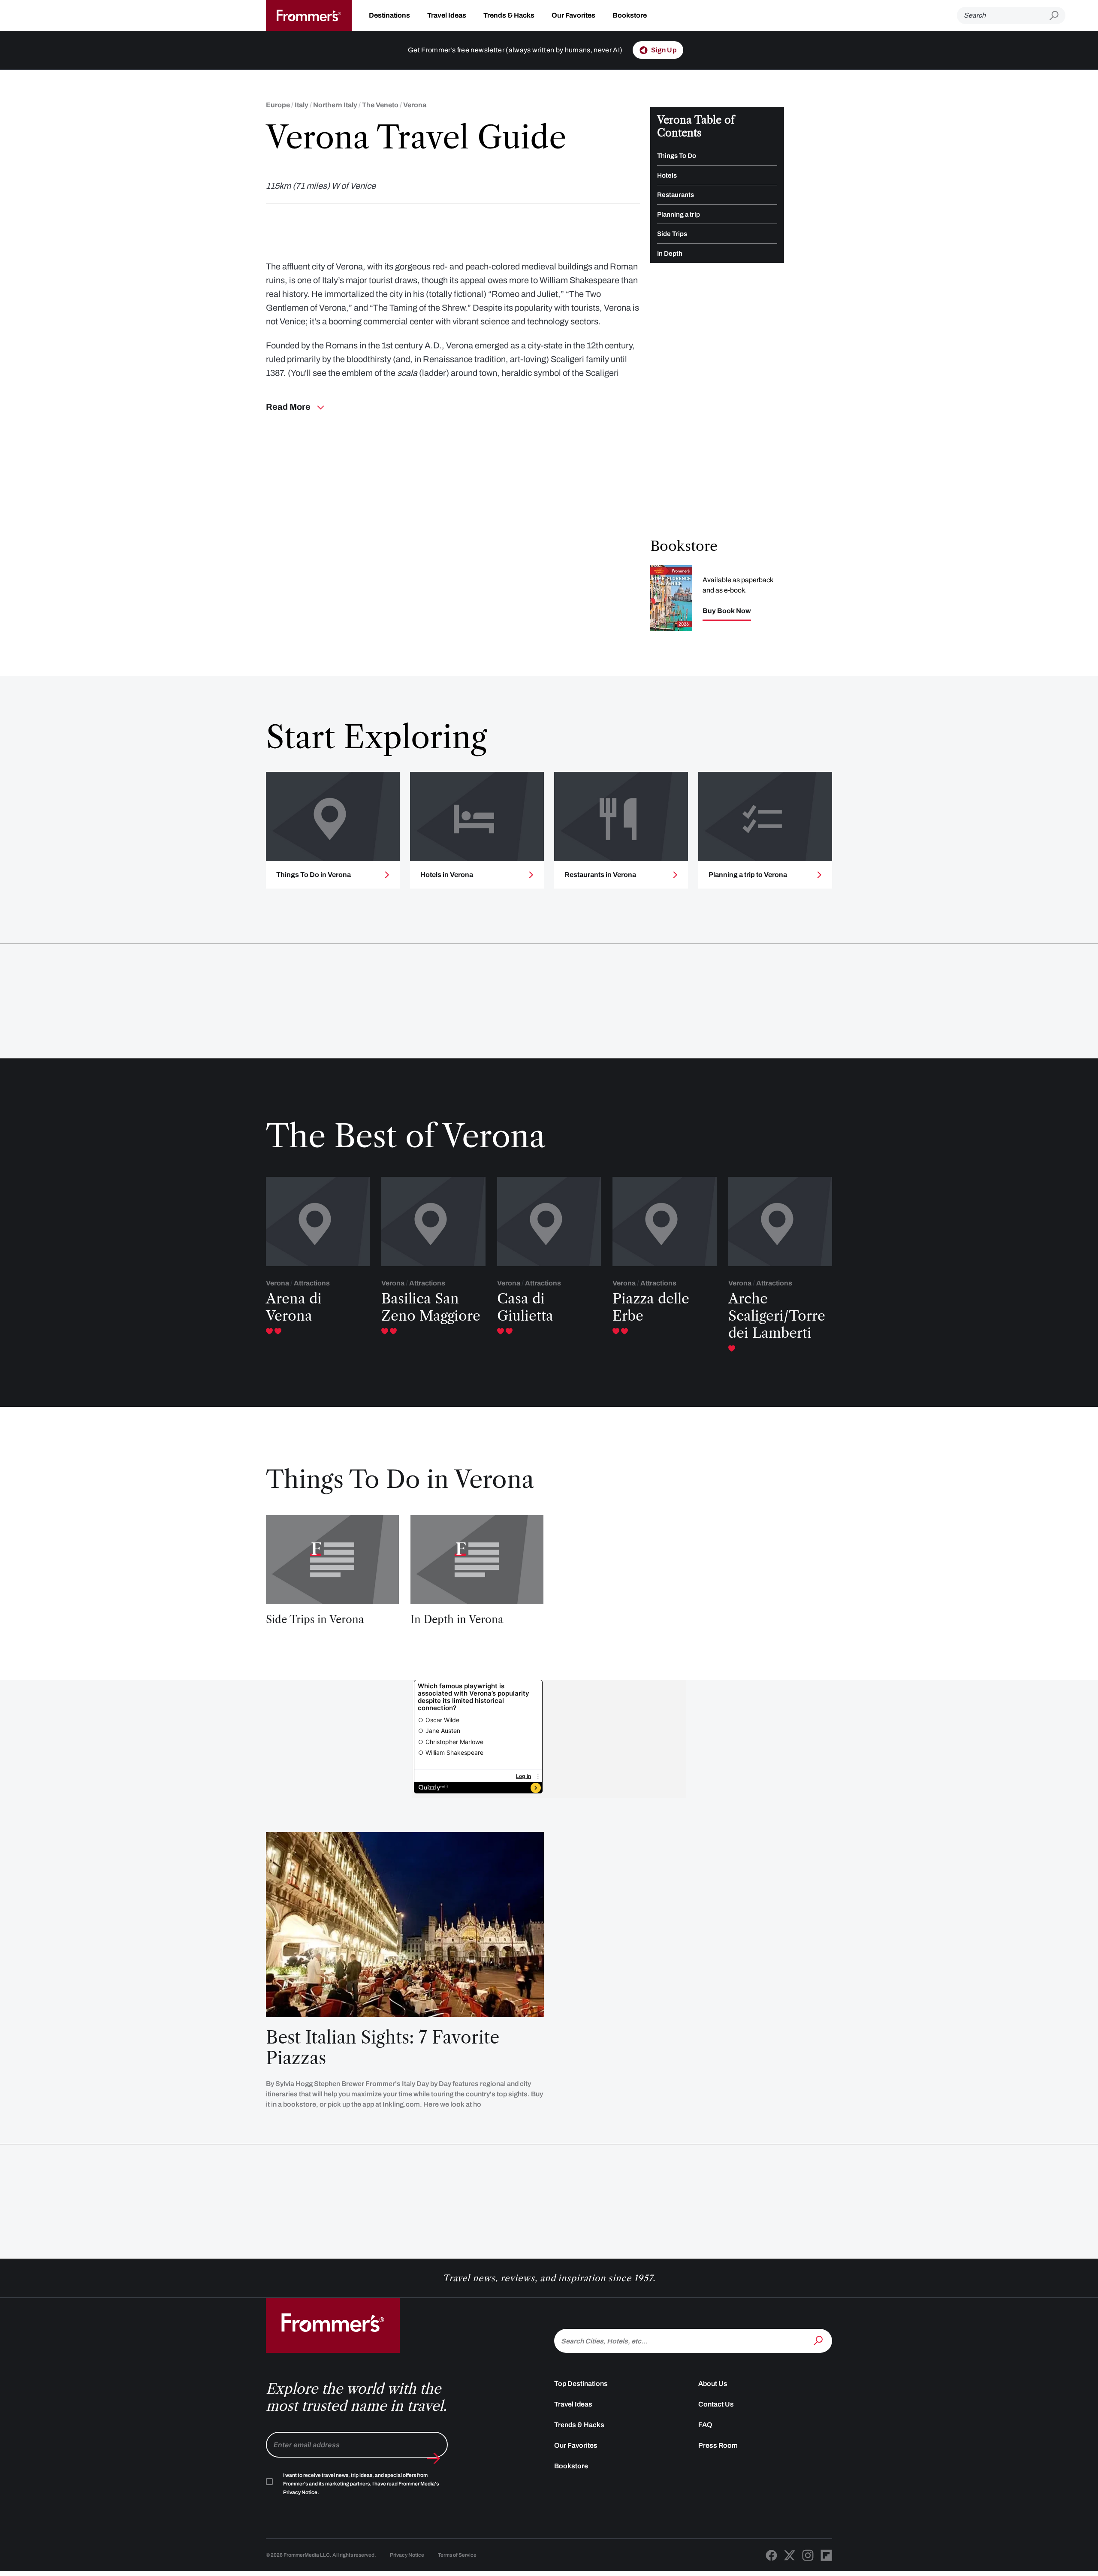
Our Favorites (573, 15)
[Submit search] (1057, 16)
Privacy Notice (407, 2555)
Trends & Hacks (509, 15)
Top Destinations (581, 2384)
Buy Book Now (727, 611)
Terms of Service (457, 2555)
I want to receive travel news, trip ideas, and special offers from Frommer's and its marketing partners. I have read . (361, 2484)
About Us (713, 2384)
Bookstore (630, 15)
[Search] (819, 2340)
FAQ (705, 2425)
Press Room (718, 2445)
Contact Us (716, 2404)
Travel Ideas (447, 15)
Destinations (389, 15)
